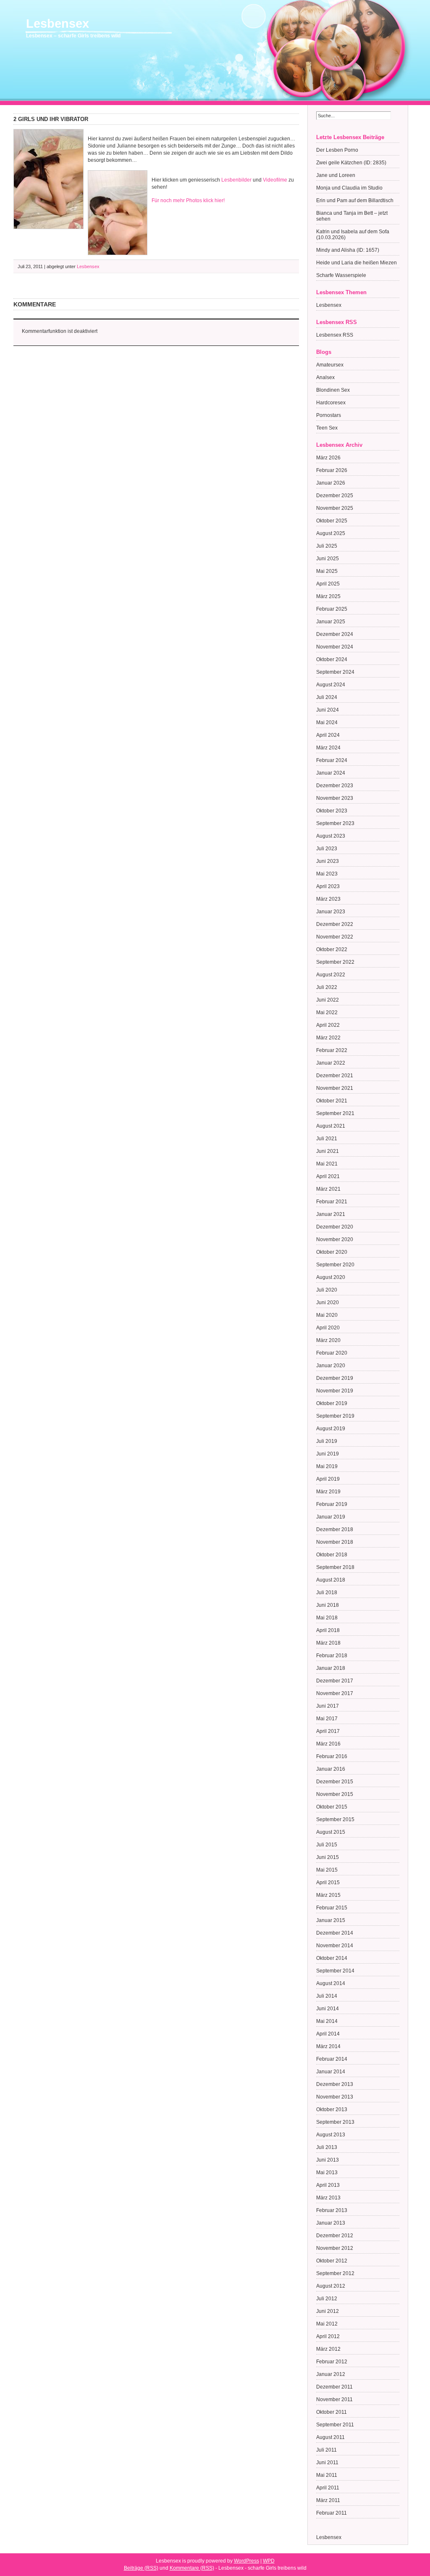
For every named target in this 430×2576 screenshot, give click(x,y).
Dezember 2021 (335, 1076)
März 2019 (328, 1492)
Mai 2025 (327, 571)
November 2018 (335, 1542)
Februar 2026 (332, 470)
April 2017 (328, 1731)
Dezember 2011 (334, 2387)
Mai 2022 (327, 1012)
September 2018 (335, 1567)
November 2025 (335, 508)
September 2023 (335, 823)
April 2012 (328, 2336)
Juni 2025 (328, 559)
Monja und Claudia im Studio (349, 188)
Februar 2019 (332, 1504)
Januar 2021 (331, 1214)
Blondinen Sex (333, 390)
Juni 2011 (327, 2463)
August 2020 (331, 1277)
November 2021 (335, 1088)
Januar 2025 (331, 622)
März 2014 (328, 2046)
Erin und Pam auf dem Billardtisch (355, 200)
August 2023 (331, 836)
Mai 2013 (327, 2173)
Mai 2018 (327, 1618)
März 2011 (328, 2500)
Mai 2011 (327, 2475)
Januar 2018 (331, 1668)
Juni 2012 (328, 2311)
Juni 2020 (328, 1303)
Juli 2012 (327, 2299)
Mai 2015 (327, 1870)
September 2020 (335, 1265)
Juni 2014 (328, 2009)
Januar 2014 (331, 2072)
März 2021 (328, 1189)
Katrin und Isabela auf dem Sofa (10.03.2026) (353, 235)
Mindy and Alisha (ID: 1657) (348, 250)
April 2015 (328, 1883)
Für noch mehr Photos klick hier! (188, 200)
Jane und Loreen (336, 175)
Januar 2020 (331, 1366)
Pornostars (329, 415)
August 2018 (331, 1580)
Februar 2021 (332, 1202)
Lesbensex (58, 24)
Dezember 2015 (335, 1782)
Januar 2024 (331, 773)
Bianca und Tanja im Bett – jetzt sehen (352, 216)
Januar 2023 (331, 912)
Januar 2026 (331, 483)
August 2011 (330, 2437)
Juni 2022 (328, 1000)
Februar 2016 (332, 1756)
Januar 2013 (331, 2223)
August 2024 (331, 685)
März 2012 (328, 2349)
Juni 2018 (328, 1605)
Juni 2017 (328, 1706)
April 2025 (328, 584)
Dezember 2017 (335, 1681)
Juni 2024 (328, 710)
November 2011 (334, 2399)
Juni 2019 (328, 1454)
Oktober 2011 (332, 2412)
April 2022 (328, 1025)
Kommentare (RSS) (192, 2568)
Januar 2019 (331, 1517)
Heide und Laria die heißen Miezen (357, 263)
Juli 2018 (327, 1593)
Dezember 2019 (335, 1378)
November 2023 (335, 798)
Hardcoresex (331, 403)
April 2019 (328, 1479)
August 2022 (331, 975)
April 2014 (328, 2034)
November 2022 (335, 937)
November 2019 (335, 1391)
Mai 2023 (327, 874)
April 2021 (328, 1176)
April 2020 (328, 1328)
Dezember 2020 (335, 1227)
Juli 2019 (327, 1441)
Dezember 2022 (335, 924)
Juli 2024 (327, 697)
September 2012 (335, 2273)
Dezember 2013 (335, 2084)
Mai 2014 (327, 2021)
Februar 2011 (332, 2513)
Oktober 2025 (332, 521)
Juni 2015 (328, 1857)
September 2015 (335, 1819)
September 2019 (335, 1416)
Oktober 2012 (332, 2261)
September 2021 (335, 1113)
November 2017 (335, 1693)
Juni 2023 (328, 861)
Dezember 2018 (335, 1529)
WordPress (246, 2561)
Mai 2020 (327, 1315)
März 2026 (328, 458)
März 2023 (328, 899)
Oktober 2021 (332, 1101)
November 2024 (335, 647)
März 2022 (328, 1038)
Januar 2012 (331, 2374)
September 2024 (335, 672)
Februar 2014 (332, 2059)
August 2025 (331, 533)
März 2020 (328, 1340)
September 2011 (335, 2425)
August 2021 (331, 1126)
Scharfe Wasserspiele (341, 275)
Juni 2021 (328, 1151)
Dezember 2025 (335, 496)
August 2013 (331, 2135)
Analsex (325, 377)
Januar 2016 (331, 1769)
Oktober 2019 (332, 1403)
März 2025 (328, 596)
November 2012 (335, 2248)
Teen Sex (327, 428)
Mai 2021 (327, 1164)
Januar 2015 (331, 1920)
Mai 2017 (327, 1719)
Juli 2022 (327, 987)
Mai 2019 (327, 1466)
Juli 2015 (327, 1845)
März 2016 (328, 1744)
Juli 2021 (327, 1139)
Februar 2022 (332, 1050)
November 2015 (335, 1794)
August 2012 (331, 2286)
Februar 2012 (332, 2362)
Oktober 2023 (332, 811)
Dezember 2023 (335, 786)
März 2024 (328, 748)
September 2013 (335, 2122)
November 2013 (335, 2097)
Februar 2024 (332, 760)
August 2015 (331, 1832)
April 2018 (328, 1630)
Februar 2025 (332, 609)
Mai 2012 (327, 2324)
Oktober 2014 (332, 1958)
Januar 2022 (331, 1063)
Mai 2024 (327, 722)
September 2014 (335, 1971)
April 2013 (328, 2185)
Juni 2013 (328, 2160)
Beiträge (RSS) (141, 2568)
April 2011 (328, 2488)
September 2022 (335, 962)
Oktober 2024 (332, 659)
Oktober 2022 (332, 949)
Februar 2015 (332, 1908)
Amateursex (330, 365)
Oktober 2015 (332, 1807)
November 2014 (335, 1946)
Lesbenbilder (236, 180)
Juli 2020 (327, 1290)
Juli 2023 (327, 849)
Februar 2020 (332, 1353)
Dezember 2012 (335, 2236)
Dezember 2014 (335, 1933)
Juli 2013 (327, 2147)
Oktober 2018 (332, 1555)
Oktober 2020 (332, 1252)
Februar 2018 (332, 1656)
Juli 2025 (327, 546)
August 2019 (331, 1429)
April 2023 (328, 886)
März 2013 (328, 2198)
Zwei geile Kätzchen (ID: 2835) (351, 163)
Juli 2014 (327, 1996)
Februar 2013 (332, 2210)
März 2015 (328, 1895)
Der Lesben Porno (337, 150)
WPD (269, 2561)
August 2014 (331, 1983)
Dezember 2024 (335, 634)
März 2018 (328, 1643)
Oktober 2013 (332, 2109)
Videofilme (275, 180)
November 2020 (335, 1239)
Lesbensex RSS (335, 335)
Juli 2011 (326, 2450)
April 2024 (328, 735)
